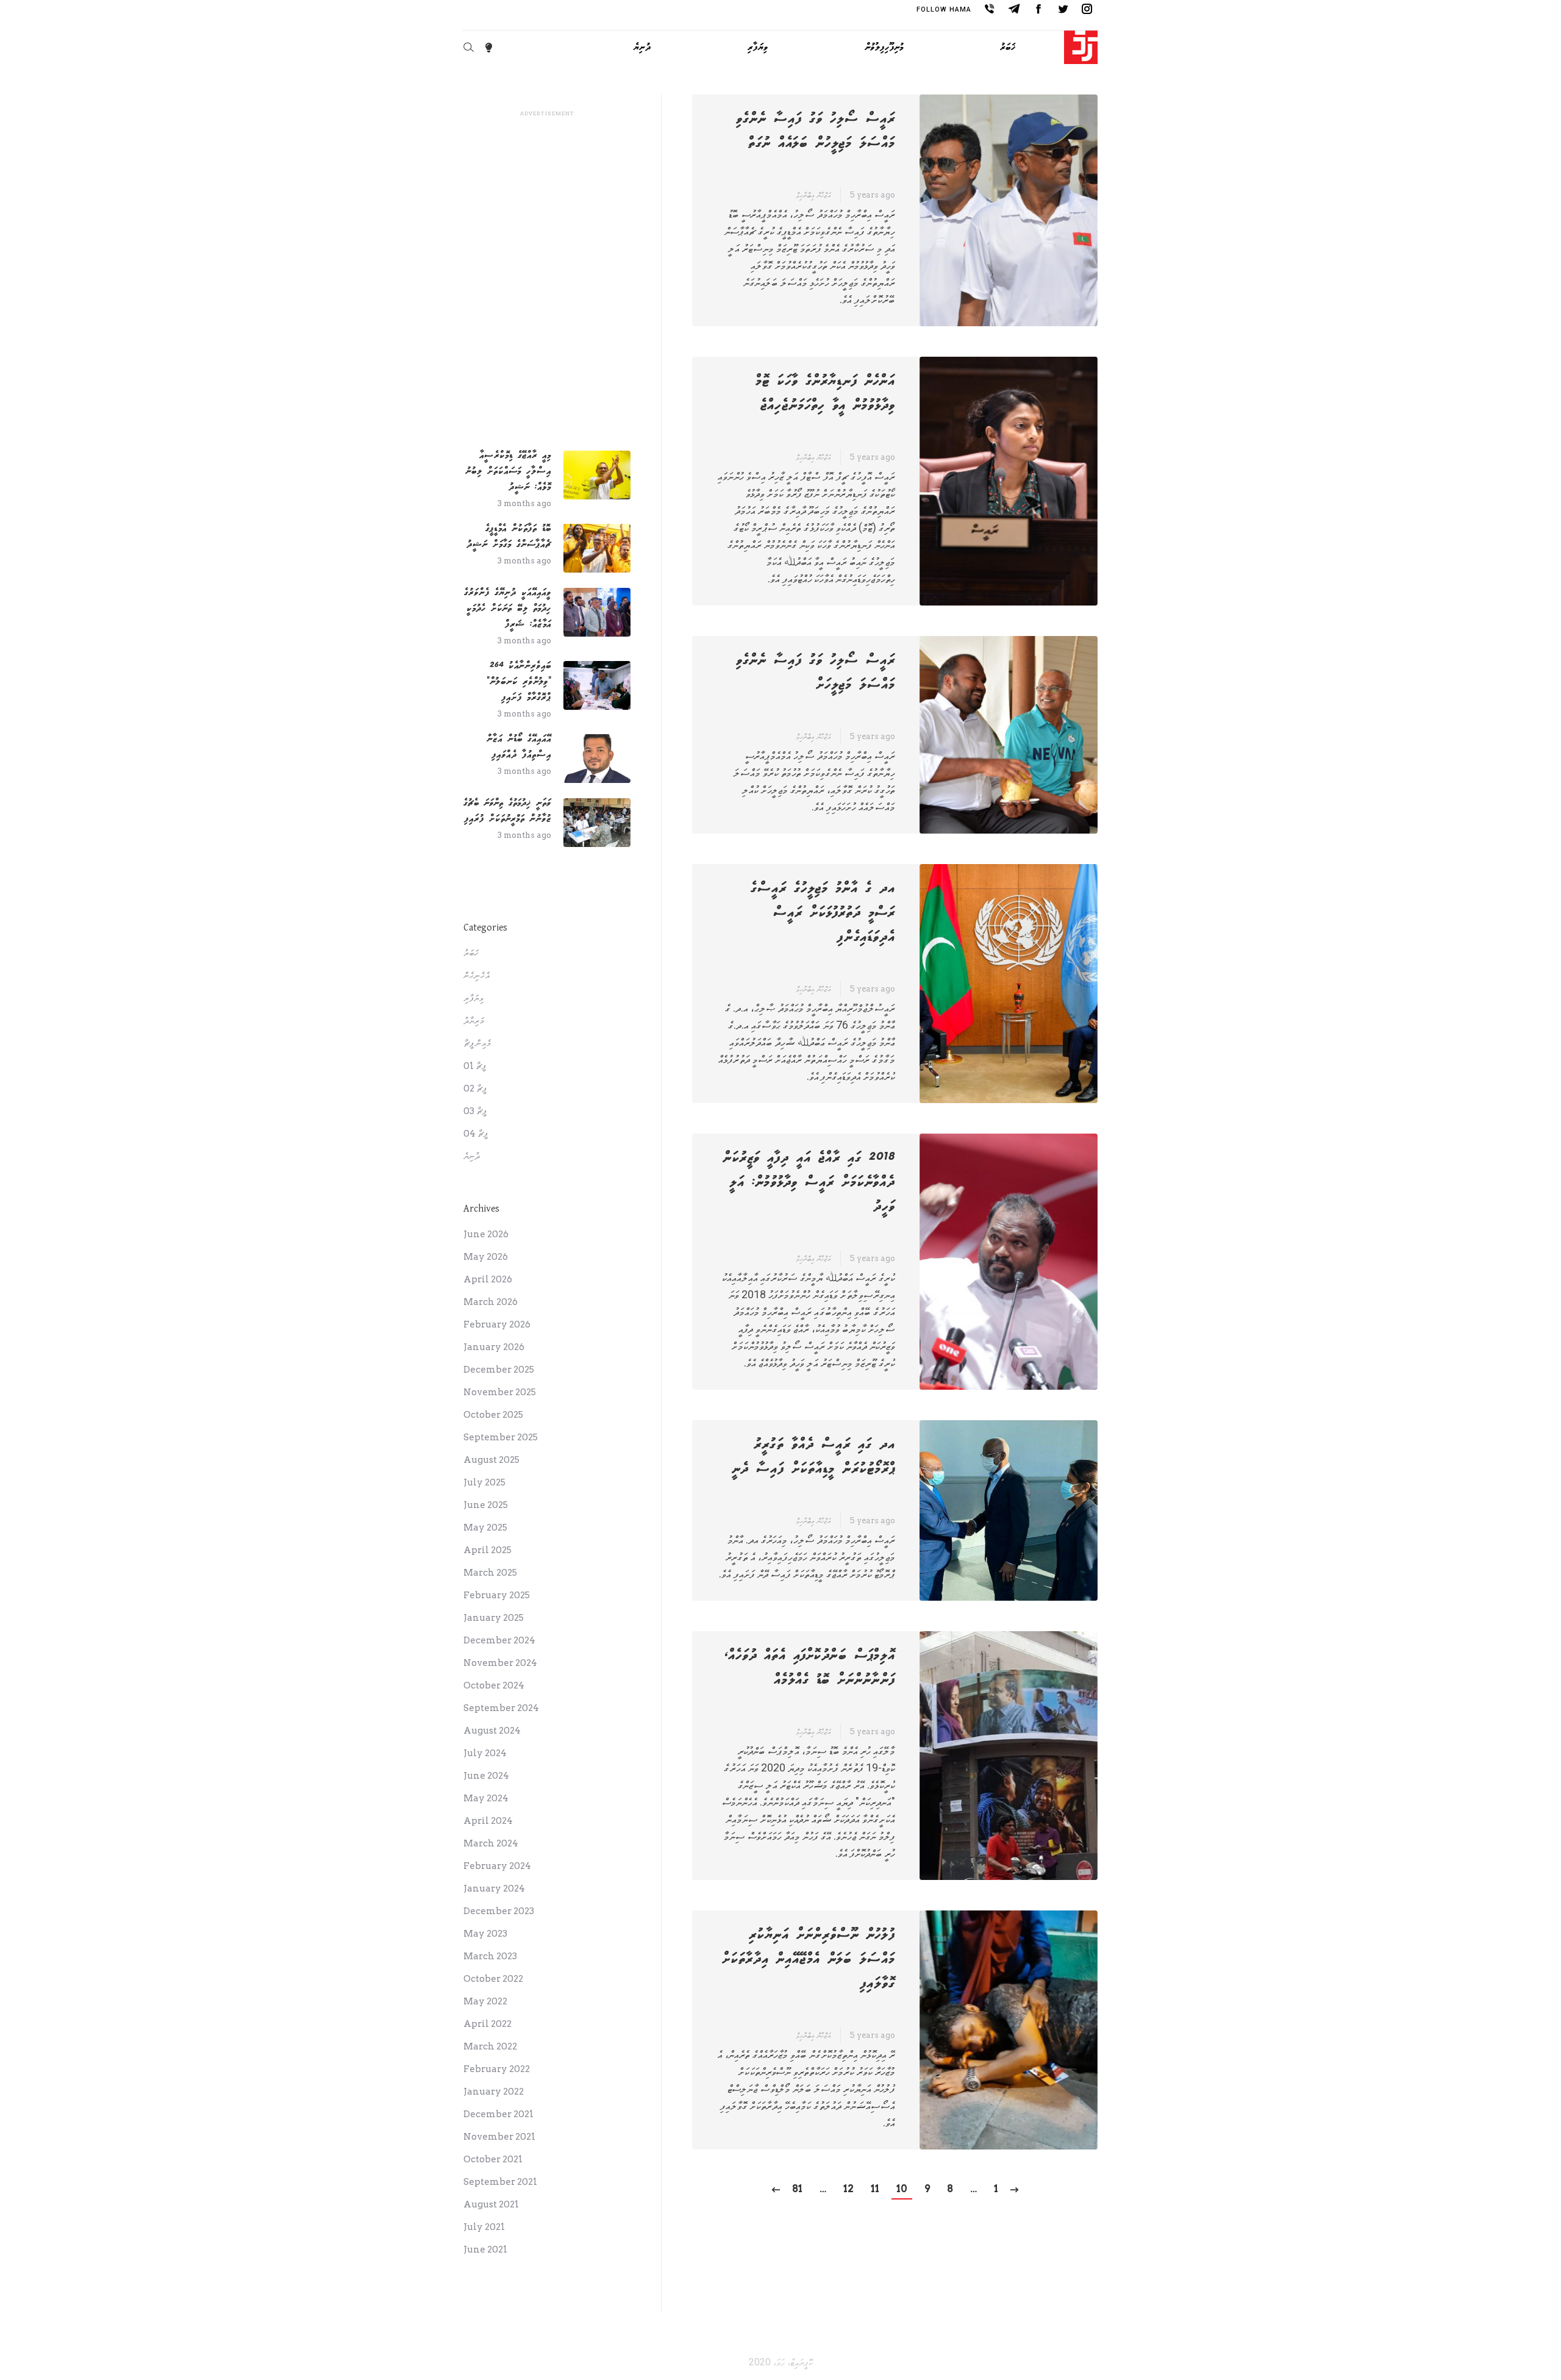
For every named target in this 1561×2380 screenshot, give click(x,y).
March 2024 (491, 1843)
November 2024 (500, 1663)
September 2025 (501, 1437)
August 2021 (491, 2204)
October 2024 (494, 1685)
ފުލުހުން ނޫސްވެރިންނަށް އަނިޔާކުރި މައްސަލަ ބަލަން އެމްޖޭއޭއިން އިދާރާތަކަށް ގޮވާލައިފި (809, 1959)
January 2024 (494, 1889)
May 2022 (485, 2001)
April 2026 (488, 1279)
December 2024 (499, 1640)
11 (875, 2189)
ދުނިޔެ (472, 1156)
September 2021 (500, 2182)
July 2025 (484, 1482)
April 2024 (488, 1821)
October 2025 (493, 1415)
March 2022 (490, 2046)
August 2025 (491, 1460)
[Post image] (597, 475)
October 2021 (493, 2159)
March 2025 (490, 1573)
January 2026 (494, 1347)
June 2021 (485, 2250)
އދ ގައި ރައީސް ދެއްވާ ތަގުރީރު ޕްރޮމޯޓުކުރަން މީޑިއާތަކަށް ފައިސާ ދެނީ (813, 1457)
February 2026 (497, 1324)
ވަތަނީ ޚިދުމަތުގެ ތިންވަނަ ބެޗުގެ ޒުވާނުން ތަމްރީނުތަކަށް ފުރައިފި (507, 811)
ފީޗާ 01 (475, 1066)
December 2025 (499, 1370)
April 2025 (488, 1550)
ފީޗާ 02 (475, 1088)
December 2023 (499, 1911)
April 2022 (488, 2024)
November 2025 (500, 1392)
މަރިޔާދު (474, 1021)
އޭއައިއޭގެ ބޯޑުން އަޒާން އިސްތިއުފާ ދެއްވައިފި (519, 747)
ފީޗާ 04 (476, 1134)
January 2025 (494, 1618)
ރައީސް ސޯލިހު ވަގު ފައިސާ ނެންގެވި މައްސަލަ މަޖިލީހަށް (816, 673)
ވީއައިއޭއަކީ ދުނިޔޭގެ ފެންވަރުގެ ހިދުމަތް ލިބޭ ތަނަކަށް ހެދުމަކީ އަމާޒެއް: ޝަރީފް (508, 608)
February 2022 (497, 2069)
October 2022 (493, 1979)
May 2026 (486, 1257)
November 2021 (499, 2137)
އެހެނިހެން (477, 976)
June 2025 (486, 1505)
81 (797, 2189)
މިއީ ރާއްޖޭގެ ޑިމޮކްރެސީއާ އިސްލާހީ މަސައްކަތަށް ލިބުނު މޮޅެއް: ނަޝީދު (508, 471)
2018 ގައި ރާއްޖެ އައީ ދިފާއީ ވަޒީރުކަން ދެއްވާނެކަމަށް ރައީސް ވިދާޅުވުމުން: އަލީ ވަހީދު (809, 1182)
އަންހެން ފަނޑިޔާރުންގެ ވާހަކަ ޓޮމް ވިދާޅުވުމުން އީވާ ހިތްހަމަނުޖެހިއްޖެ (825, 393)
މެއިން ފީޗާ (477, 1043)
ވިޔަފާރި (473, 998)
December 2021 (498, 2114)
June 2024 (486, 1776)
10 (902, 2189)
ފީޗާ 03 (475, 1111)
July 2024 (485, 1753)
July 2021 (484, 2227)
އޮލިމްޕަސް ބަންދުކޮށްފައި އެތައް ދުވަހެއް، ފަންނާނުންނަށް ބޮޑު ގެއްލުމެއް (810, 1668)
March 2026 (491, 1302)
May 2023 (485, 1934)
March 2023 (490, 1956)
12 (848, 2189)
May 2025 (485, 1528)
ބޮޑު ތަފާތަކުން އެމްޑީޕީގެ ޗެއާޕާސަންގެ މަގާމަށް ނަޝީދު (509, 536)
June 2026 (486, 1234)
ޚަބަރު (471, 953)
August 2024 (492, 1731)
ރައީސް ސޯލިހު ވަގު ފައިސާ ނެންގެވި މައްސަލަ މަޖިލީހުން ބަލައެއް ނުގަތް (816, 131)
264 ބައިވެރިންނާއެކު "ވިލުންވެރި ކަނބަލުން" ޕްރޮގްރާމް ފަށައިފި (519, 681)
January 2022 (494, 2092)
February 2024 (497, 1866)
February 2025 (497, 1595)
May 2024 (486, 1798)
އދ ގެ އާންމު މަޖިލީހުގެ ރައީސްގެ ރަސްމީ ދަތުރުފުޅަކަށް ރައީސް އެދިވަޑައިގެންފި (823, 913)
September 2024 (501, 1708)
